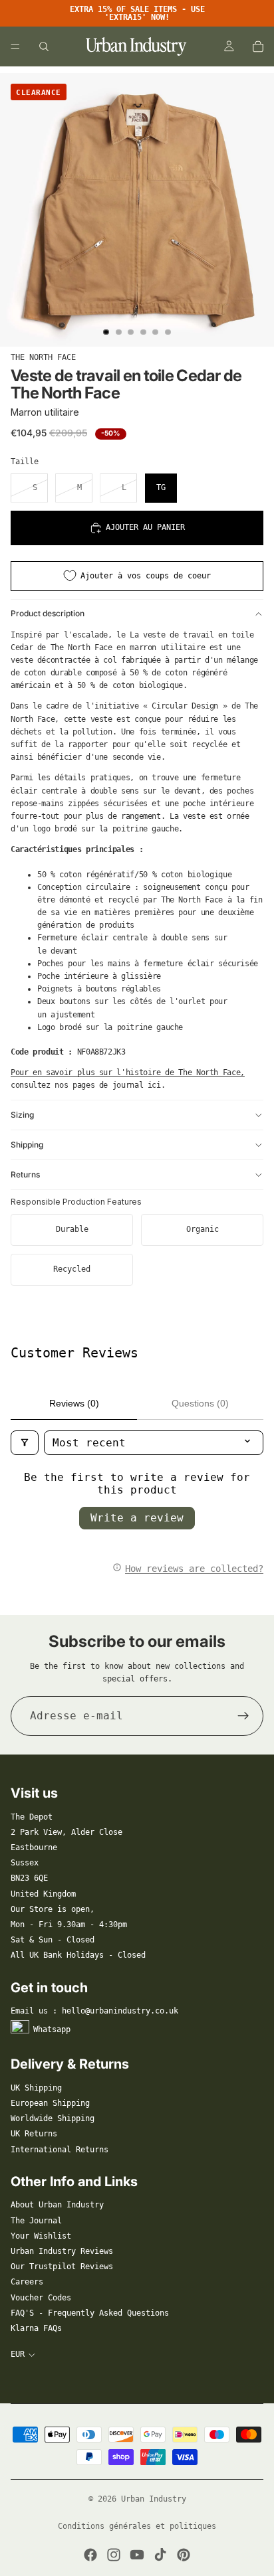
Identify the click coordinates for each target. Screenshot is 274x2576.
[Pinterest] (184, 2555)
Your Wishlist (41, 2236)
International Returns (60, 2150)
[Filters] (25, 1443)
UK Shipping (36, 2088)
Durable (72, 1229)
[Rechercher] (44, 46)
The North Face (43, 357)
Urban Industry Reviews (62, 2251)
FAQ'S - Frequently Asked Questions (90, 2313)
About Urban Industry (57, 2205)
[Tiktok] (160, 2555)
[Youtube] (137, 2555)
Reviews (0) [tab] (74, 1403)
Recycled (72, 1269)
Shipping (27, 1145)
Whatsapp (52, 2029)
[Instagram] (114, 2555)
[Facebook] (90, 2555)
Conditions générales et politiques (137, 2526)
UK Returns (34, 2134)
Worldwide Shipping (53, 2118)
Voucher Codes (41, 2298)
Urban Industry (154, 2499)
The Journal (36, 2221)
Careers (27, 2282)
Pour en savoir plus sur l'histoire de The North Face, (128, 1073)
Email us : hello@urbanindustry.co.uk (94, 2011)
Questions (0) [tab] (200, 1403)
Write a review (137, 1518)
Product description (48, 613)
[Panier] (258, 46)
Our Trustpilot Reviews (62, 2267)
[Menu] (15, 46)
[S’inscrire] (243, 1716)
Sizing (22, 1115)
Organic (203, 1229)
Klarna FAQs (36, 2328)
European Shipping (50, 2103)
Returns (25, 1174)
